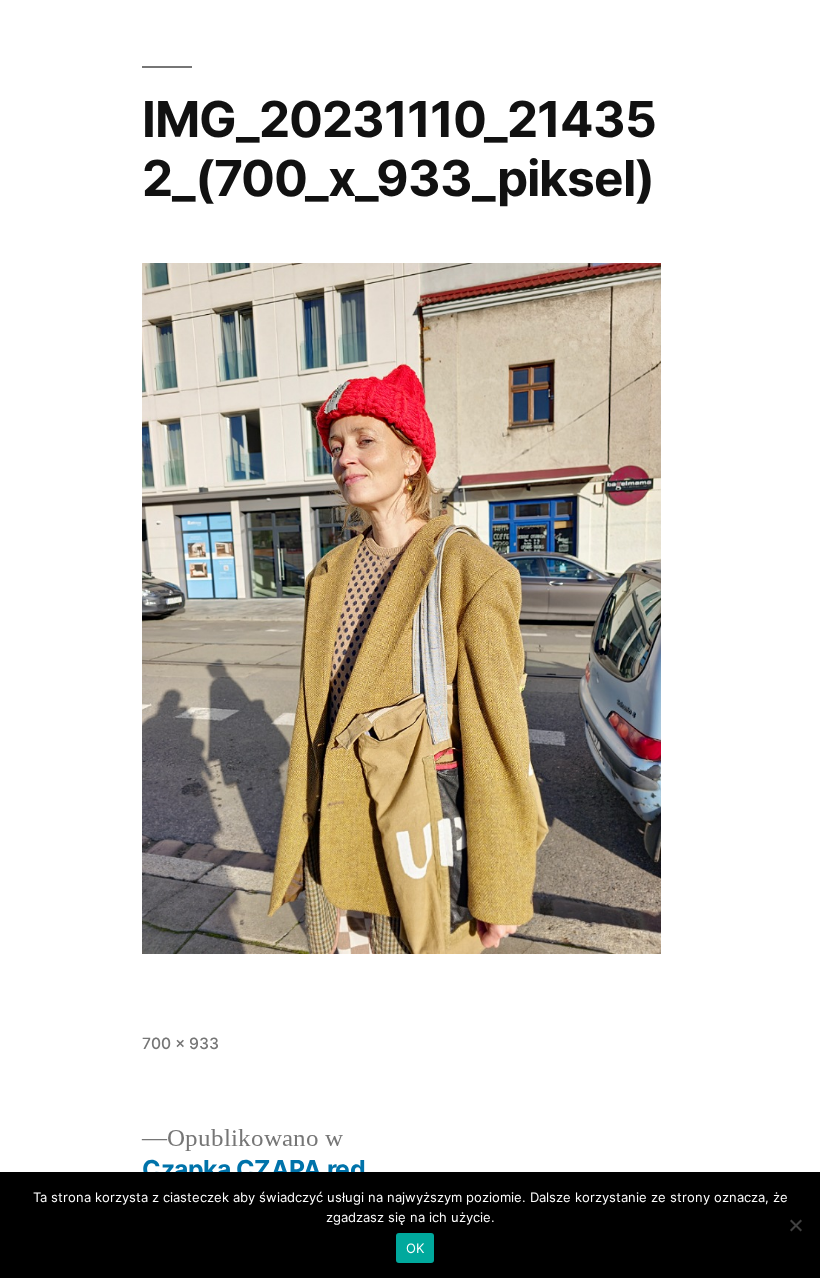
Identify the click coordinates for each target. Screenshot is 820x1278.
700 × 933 (180, 1043)
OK (415, 1248)
